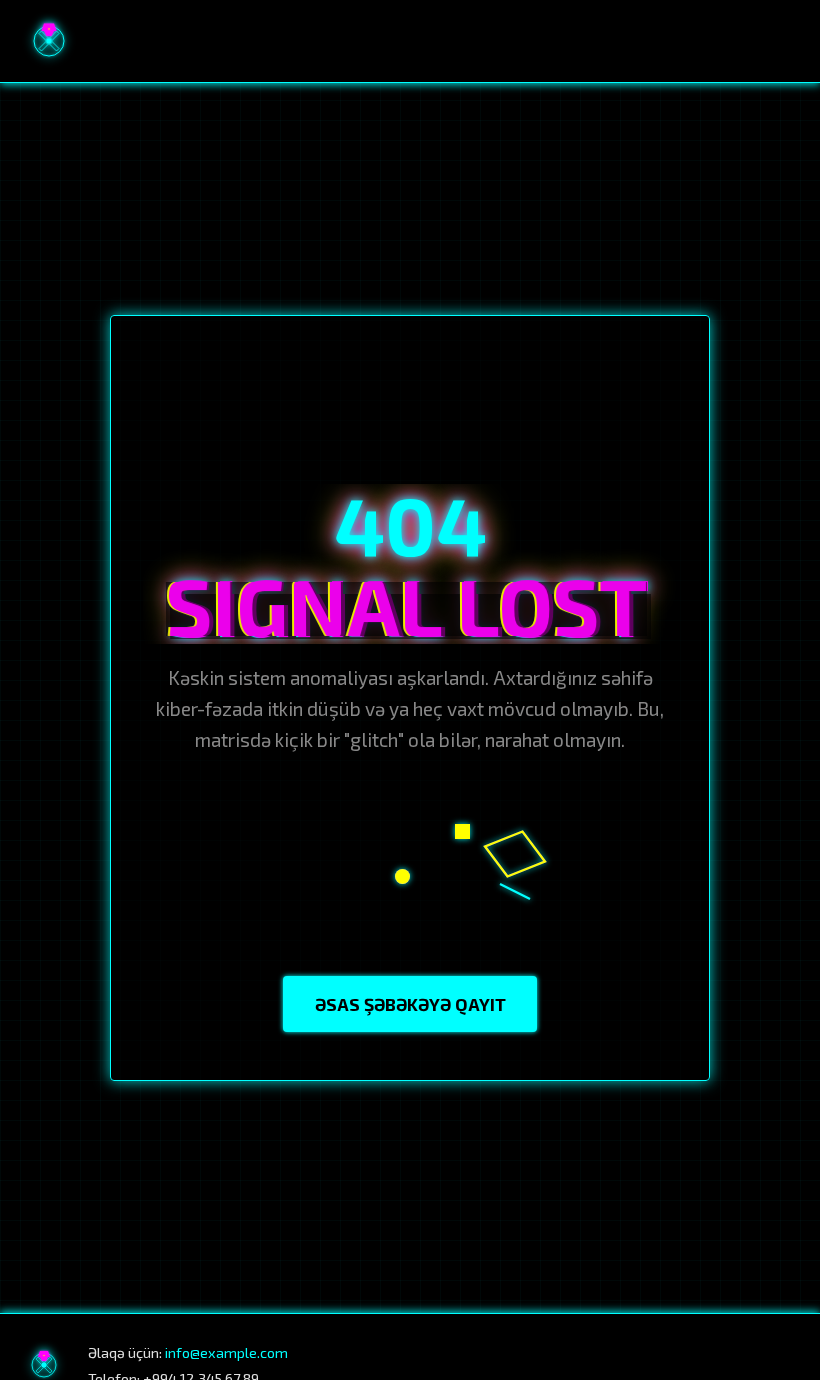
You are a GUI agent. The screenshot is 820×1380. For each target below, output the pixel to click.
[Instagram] (695, 1365)
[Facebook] (653, 1365)
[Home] (49, 41)
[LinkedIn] (738, 1365)
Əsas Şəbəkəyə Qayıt (410, 1004)
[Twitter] (781, 1365)
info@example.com (226, 1352)
